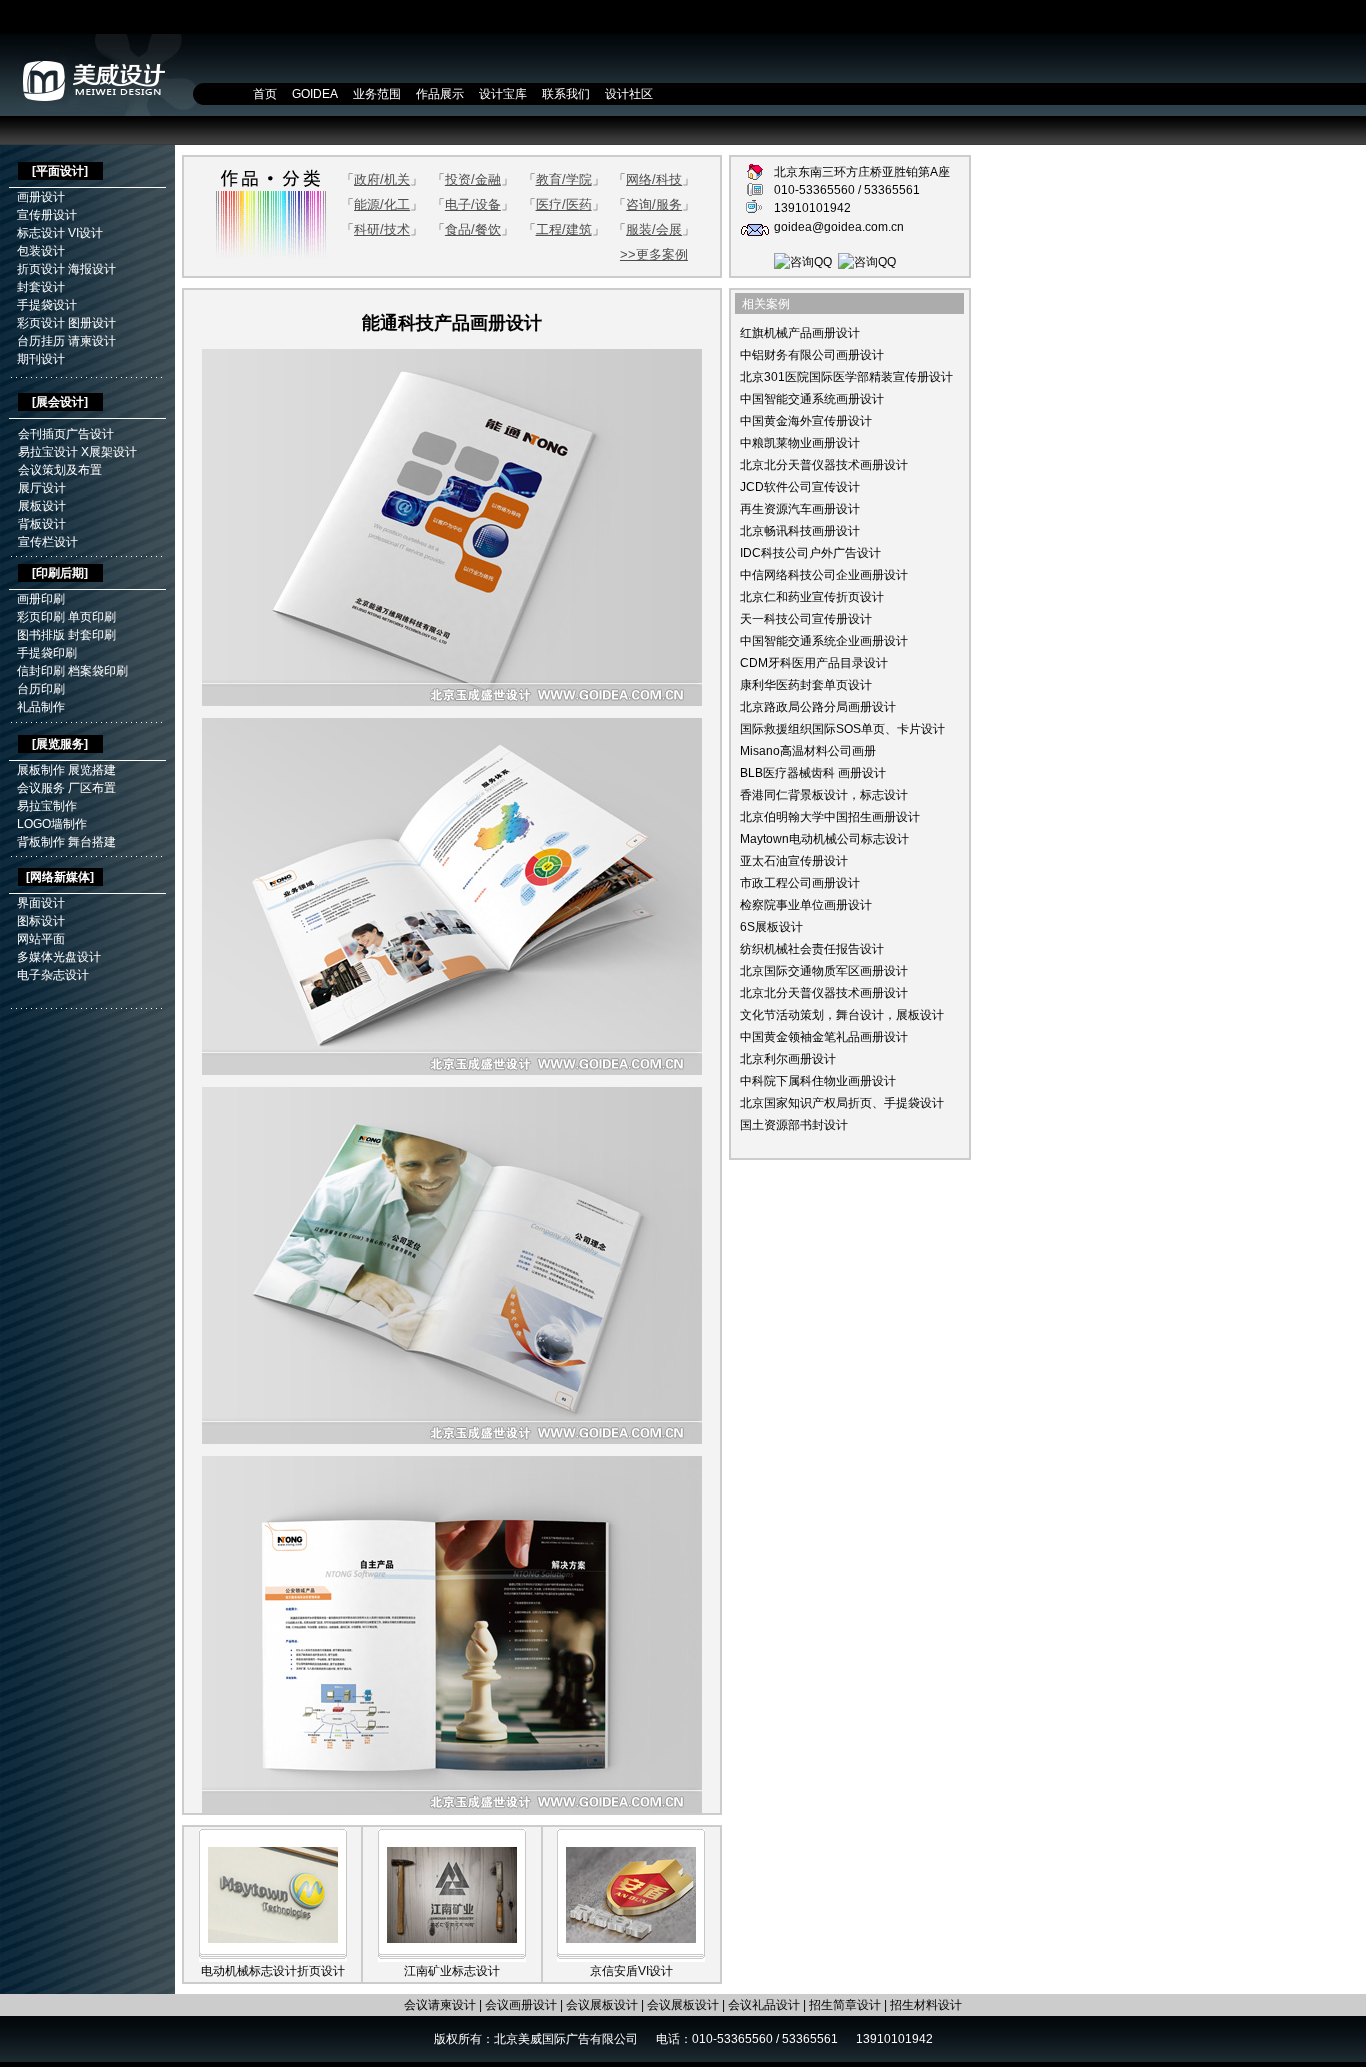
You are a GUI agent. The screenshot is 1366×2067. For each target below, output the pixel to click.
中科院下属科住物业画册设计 (818, 1081)
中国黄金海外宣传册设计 (806, 421)
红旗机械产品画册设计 (800, 333)
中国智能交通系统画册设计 (812, 399)
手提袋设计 (47, 305)
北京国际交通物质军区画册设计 (824, 971)
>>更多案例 (654, 254)
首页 (265, 94)
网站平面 (41, 939)
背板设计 (42, 524)
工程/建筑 (564, 229)
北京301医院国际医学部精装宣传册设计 (846, 377)
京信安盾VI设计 (631, 1971)
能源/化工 (382, 204)
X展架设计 (109, 452)
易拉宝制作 (47, 806)
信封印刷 (41, 671)
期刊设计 (41, 359)
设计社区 (629, 94)
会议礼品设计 (764, 2005)
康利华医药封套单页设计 (806, 685)
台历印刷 (41, 689)
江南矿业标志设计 (452, 1971)
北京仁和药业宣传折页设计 (812, 597)
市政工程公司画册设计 (800, 883)
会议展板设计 (602, 2005)
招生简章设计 (845, 2005)
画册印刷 (41, 599)
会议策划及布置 (60, 470)
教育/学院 (564, 179)
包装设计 (41, 251)
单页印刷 (92, 617)
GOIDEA (315, 94)
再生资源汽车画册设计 (800, 509)
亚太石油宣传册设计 (794, 861)
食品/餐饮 (473, 229)
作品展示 (440, 94)
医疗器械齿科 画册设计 (824, 773)
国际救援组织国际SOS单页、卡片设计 (842, 729)
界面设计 (41, 903)
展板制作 (41, 770)
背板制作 (41, 842)
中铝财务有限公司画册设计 (812, 355)
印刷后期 (60, 573)
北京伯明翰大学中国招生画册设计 (830, 817)
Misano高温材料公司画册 (808, 751)
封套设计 (41, 287)
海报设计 (92, 269)
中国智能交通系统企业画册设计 (824, 641)
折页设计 (41, 269)
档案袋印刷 (98, 671)
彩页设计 (41, 323)
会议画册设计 (521, 2005)
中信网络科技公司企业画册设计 (824, 575)
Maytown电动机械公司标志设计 (824, 839)
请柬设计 (92, 341)
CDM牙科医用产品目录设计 (814, 663)
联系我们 (566, 94)
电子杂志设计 (53, 975)
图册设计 (92, 323)
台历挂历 (41, 341)
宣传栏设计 (48, 542)
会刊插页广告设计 (66, 434)
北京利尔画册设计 (788, 1059)
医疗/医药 (564, 204)
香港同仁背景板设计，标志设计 (824, 795)
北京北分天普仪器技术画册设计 (824, 465)
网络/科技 (654, 179)
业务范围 (377, 94)
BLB (751, 773)
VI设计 (85, 233)
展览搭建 (92, 770)
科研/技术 (382, 229)
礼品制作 (41, 707)
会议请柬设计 (440, 2005)
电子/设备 (473, 204)
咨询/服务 (654, 204)
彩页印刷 (41, 617)
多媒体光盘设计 (59, 957)
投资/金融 (473, 179)
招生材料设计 (926, 2005)
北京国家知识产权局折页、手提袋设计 (842, 1103)
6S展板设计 (771, 927)
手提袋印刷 (47, 653)
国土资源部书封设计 (794, 1125)
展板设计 (42, 506)
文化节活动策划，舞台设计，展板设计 (842, 1015)
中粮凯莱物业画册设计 (800, 443)
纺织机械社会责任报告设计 (812, 949)
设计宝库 (503, 94)
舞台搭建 (92, 842)
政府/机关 (382, 179)
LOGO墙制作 (52, 824)
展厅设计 (42, 488)
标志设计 (41, 233)
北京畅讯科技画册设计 (800, 531)
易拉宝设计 (48, 452)
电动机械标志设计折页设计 (273, 1971)
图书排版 (41, 635)
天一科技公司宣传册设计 (806, 619)
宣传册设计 (47, 215)
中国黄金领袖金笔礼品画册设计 (824, 1037)
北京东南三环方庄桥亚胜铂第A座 (862, 172)
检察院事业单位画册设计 (806, 905)
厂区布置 (92, 788)
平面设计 (60, 171)
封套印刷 (92, 635)
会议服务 (41, 788)
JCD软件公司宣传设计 (800, 487)
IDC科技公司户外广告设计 (810, 553)
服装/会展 (654, 229)
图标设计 (41, 921)
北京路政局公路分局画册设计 (818, 707)
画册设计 (41, 197)
